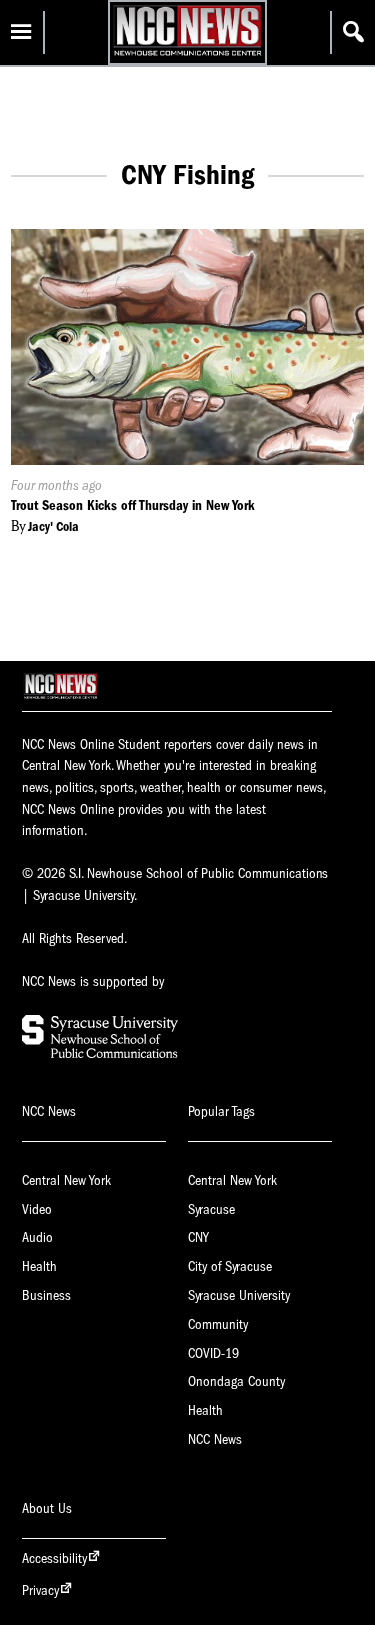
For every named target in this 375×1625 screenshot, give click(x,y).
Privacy (40, 1590)
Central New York (66, 1180)
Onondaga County (236, 1381)
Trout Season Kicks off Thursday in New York (133, 505)
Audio (37, 1237)
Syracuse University (239, 1295)
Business (46, 1295)
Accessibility (54, 1558)
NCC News (215, 1439)
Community (218, 1324)
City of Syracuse (230, 1266)
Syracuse (211, 1209)
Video (37, 1209)
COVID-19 (213, 1353)
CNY (198, 1237)
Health (39, 1266)
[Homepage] (187, 55)
